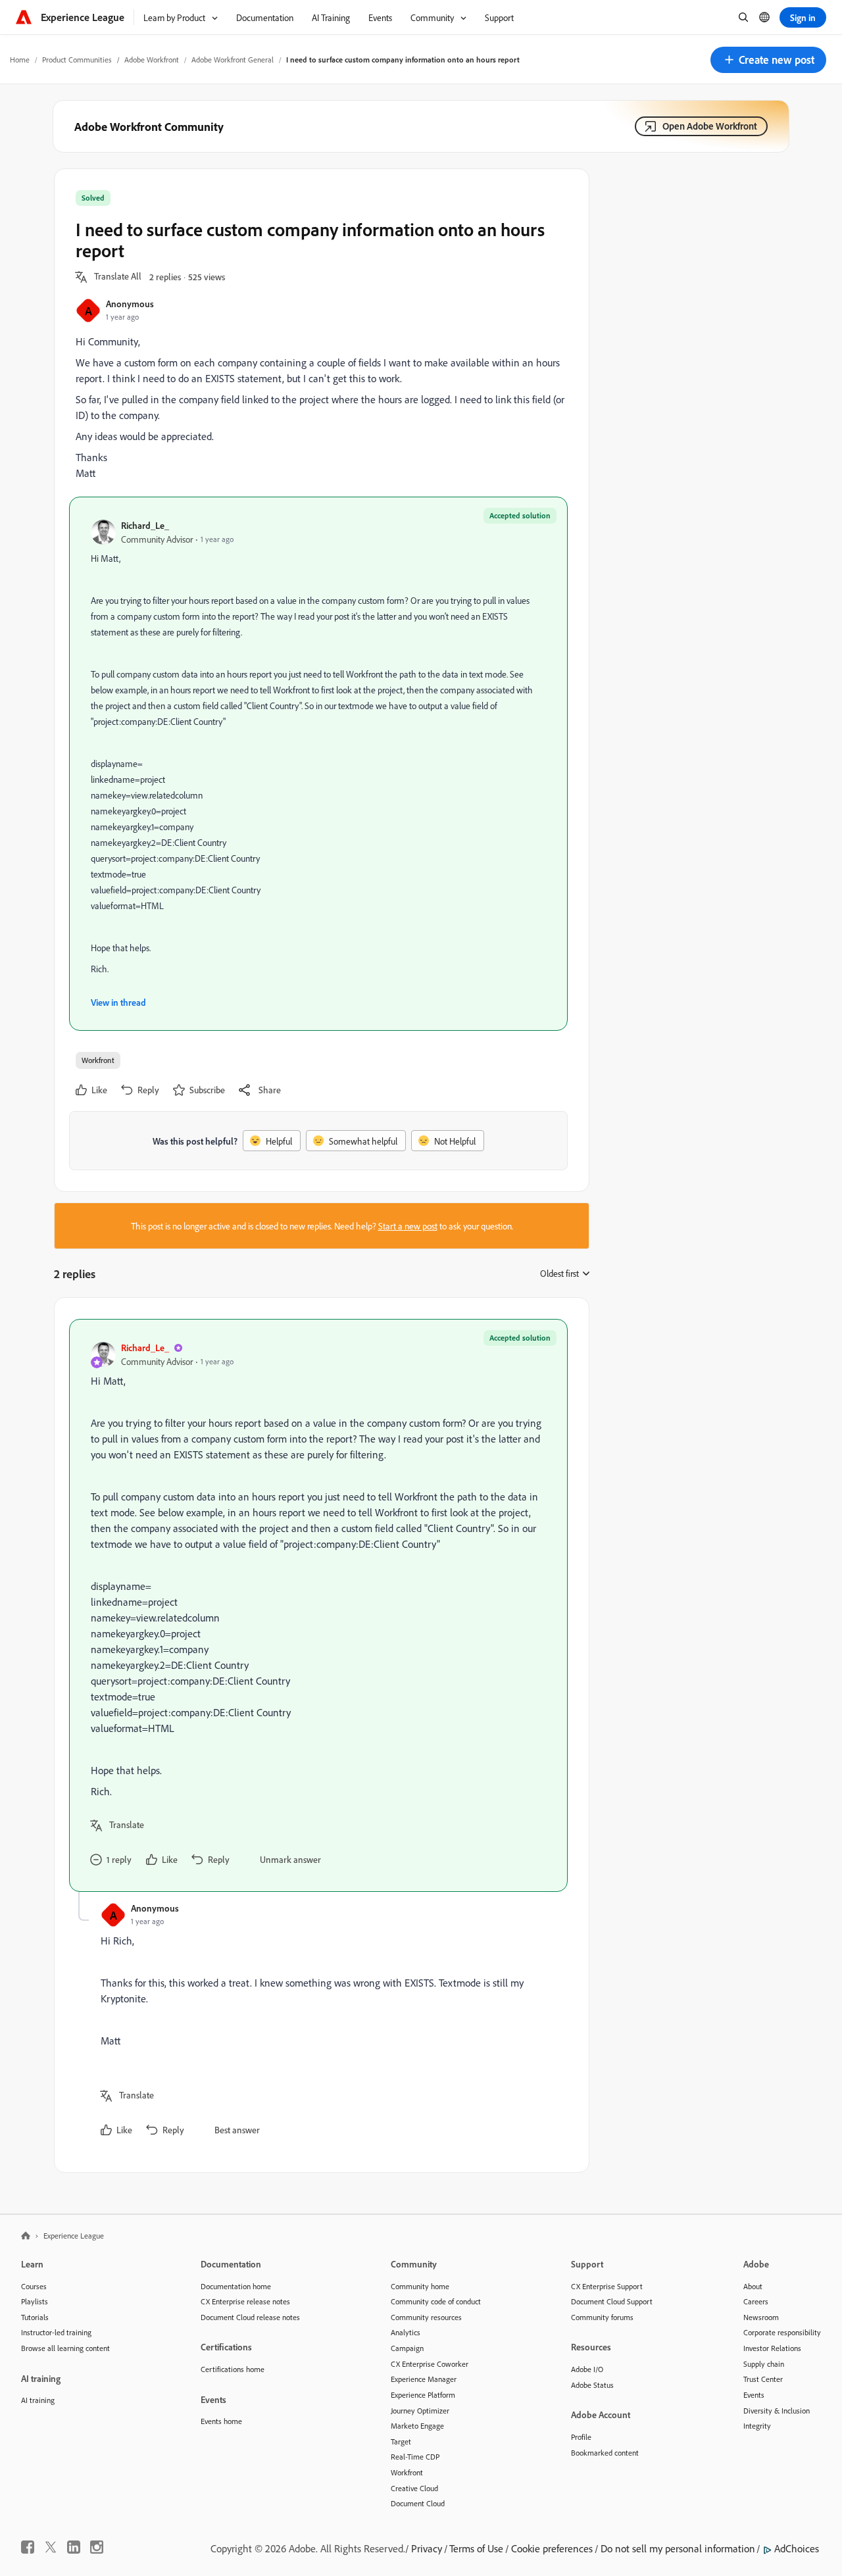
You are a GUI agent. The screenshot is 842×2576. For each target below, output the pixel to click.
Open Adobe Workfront (710, 126)
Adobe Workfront (152, 60)
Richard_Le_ (145, 525)
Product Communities (77, 60)
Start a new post (408, 1226)
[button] (768, 60)
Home (20, 60)
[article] (318, 1605)
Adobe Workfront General (233, 60)
